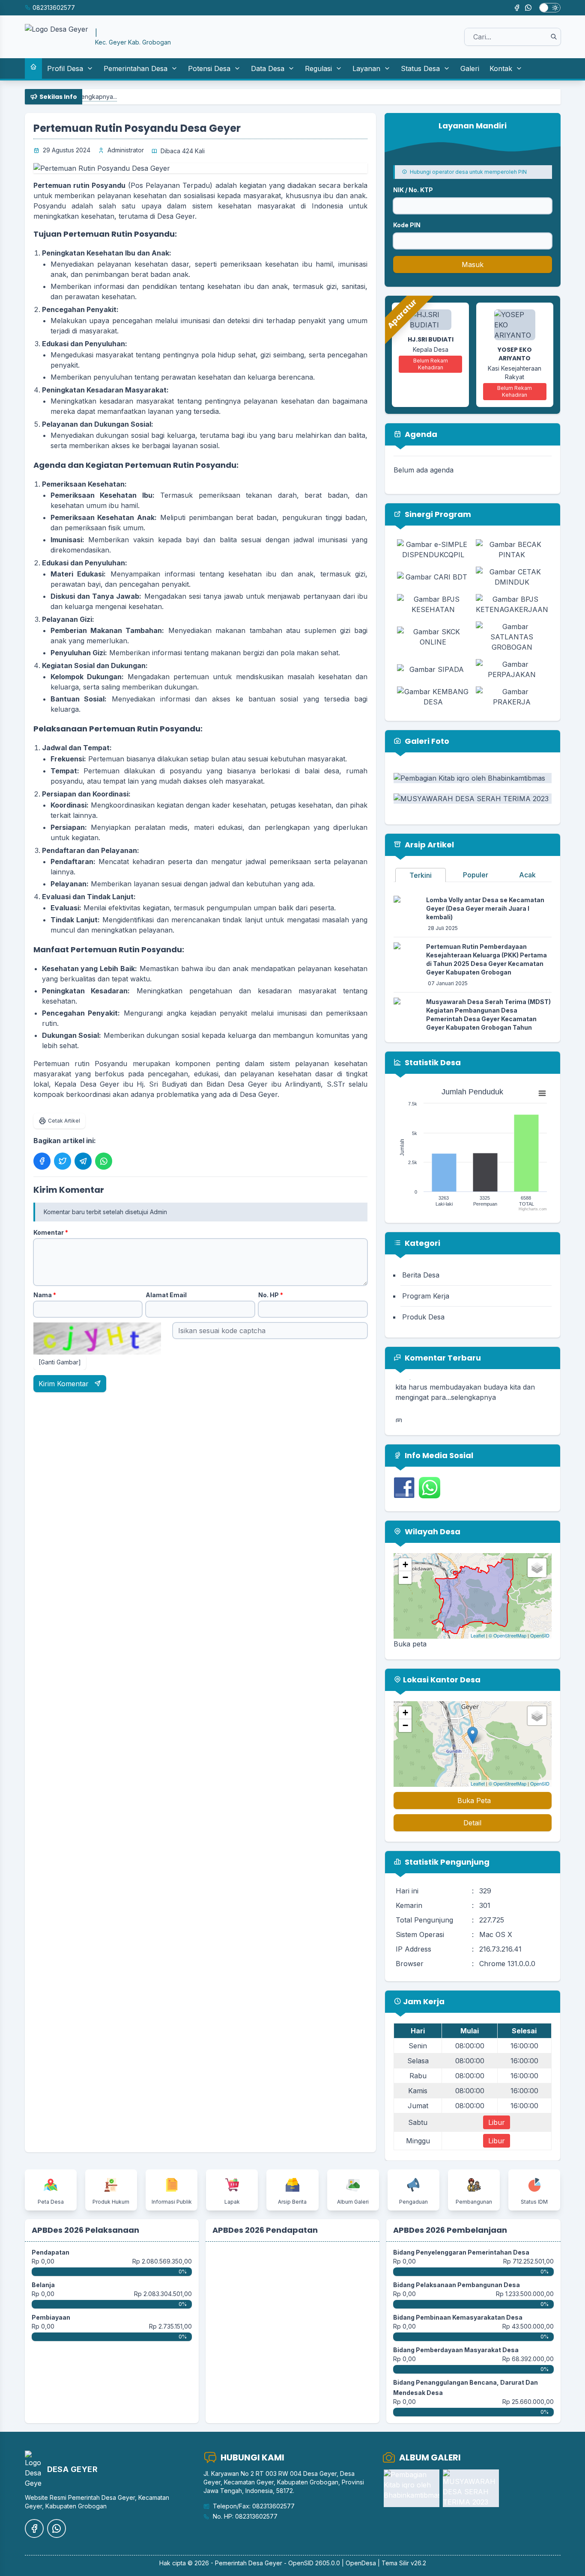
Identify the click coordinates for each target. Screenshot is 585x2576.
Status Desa (420, 68)
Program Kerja (426, 1296)
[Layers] (537, 1568)
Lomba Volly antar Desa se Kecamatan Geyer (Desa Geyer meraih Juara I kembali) (485, 908)
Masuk (473, 264)
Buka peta (410, 1644)
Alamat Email (166, 1295)
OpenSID (540, 1635)
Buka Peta (474, 1801)
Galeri (470, 68)
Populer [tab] (476, 875)
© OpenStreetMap (507, 1635)
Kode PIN (407, 225)
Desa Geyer (265, 2563)
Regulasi (318, 68)
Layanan (366, 68)
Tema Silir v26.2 (404, 2563)
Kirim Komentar (65, 1384)
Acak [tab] (527, 875)
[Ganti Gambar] (60, 1362)
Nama (45, 1295)
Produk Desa (423, 1317)
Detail (472, 1823)
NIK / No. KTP (413, 190)
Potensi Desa (209, 68)
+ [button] (405, 1564)
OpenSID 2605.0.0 (314, 2563)
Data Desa (268, 68)
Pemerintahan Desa (136, 68)
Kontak (501, 68)
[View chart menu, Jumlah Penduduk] (542, 1093)
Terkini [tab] (421, 875)
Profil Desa (65, 68)
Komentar (51, 1232)
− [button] (405, 1577)
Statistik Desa (432, 1062)
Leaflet (478, 1635)
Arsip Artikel (428, 845)
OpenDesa (361, 2563)
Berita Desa (421, 1275)
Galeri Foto (426, 741)
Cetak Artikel (64, 1121)
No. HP (271, 1295)
